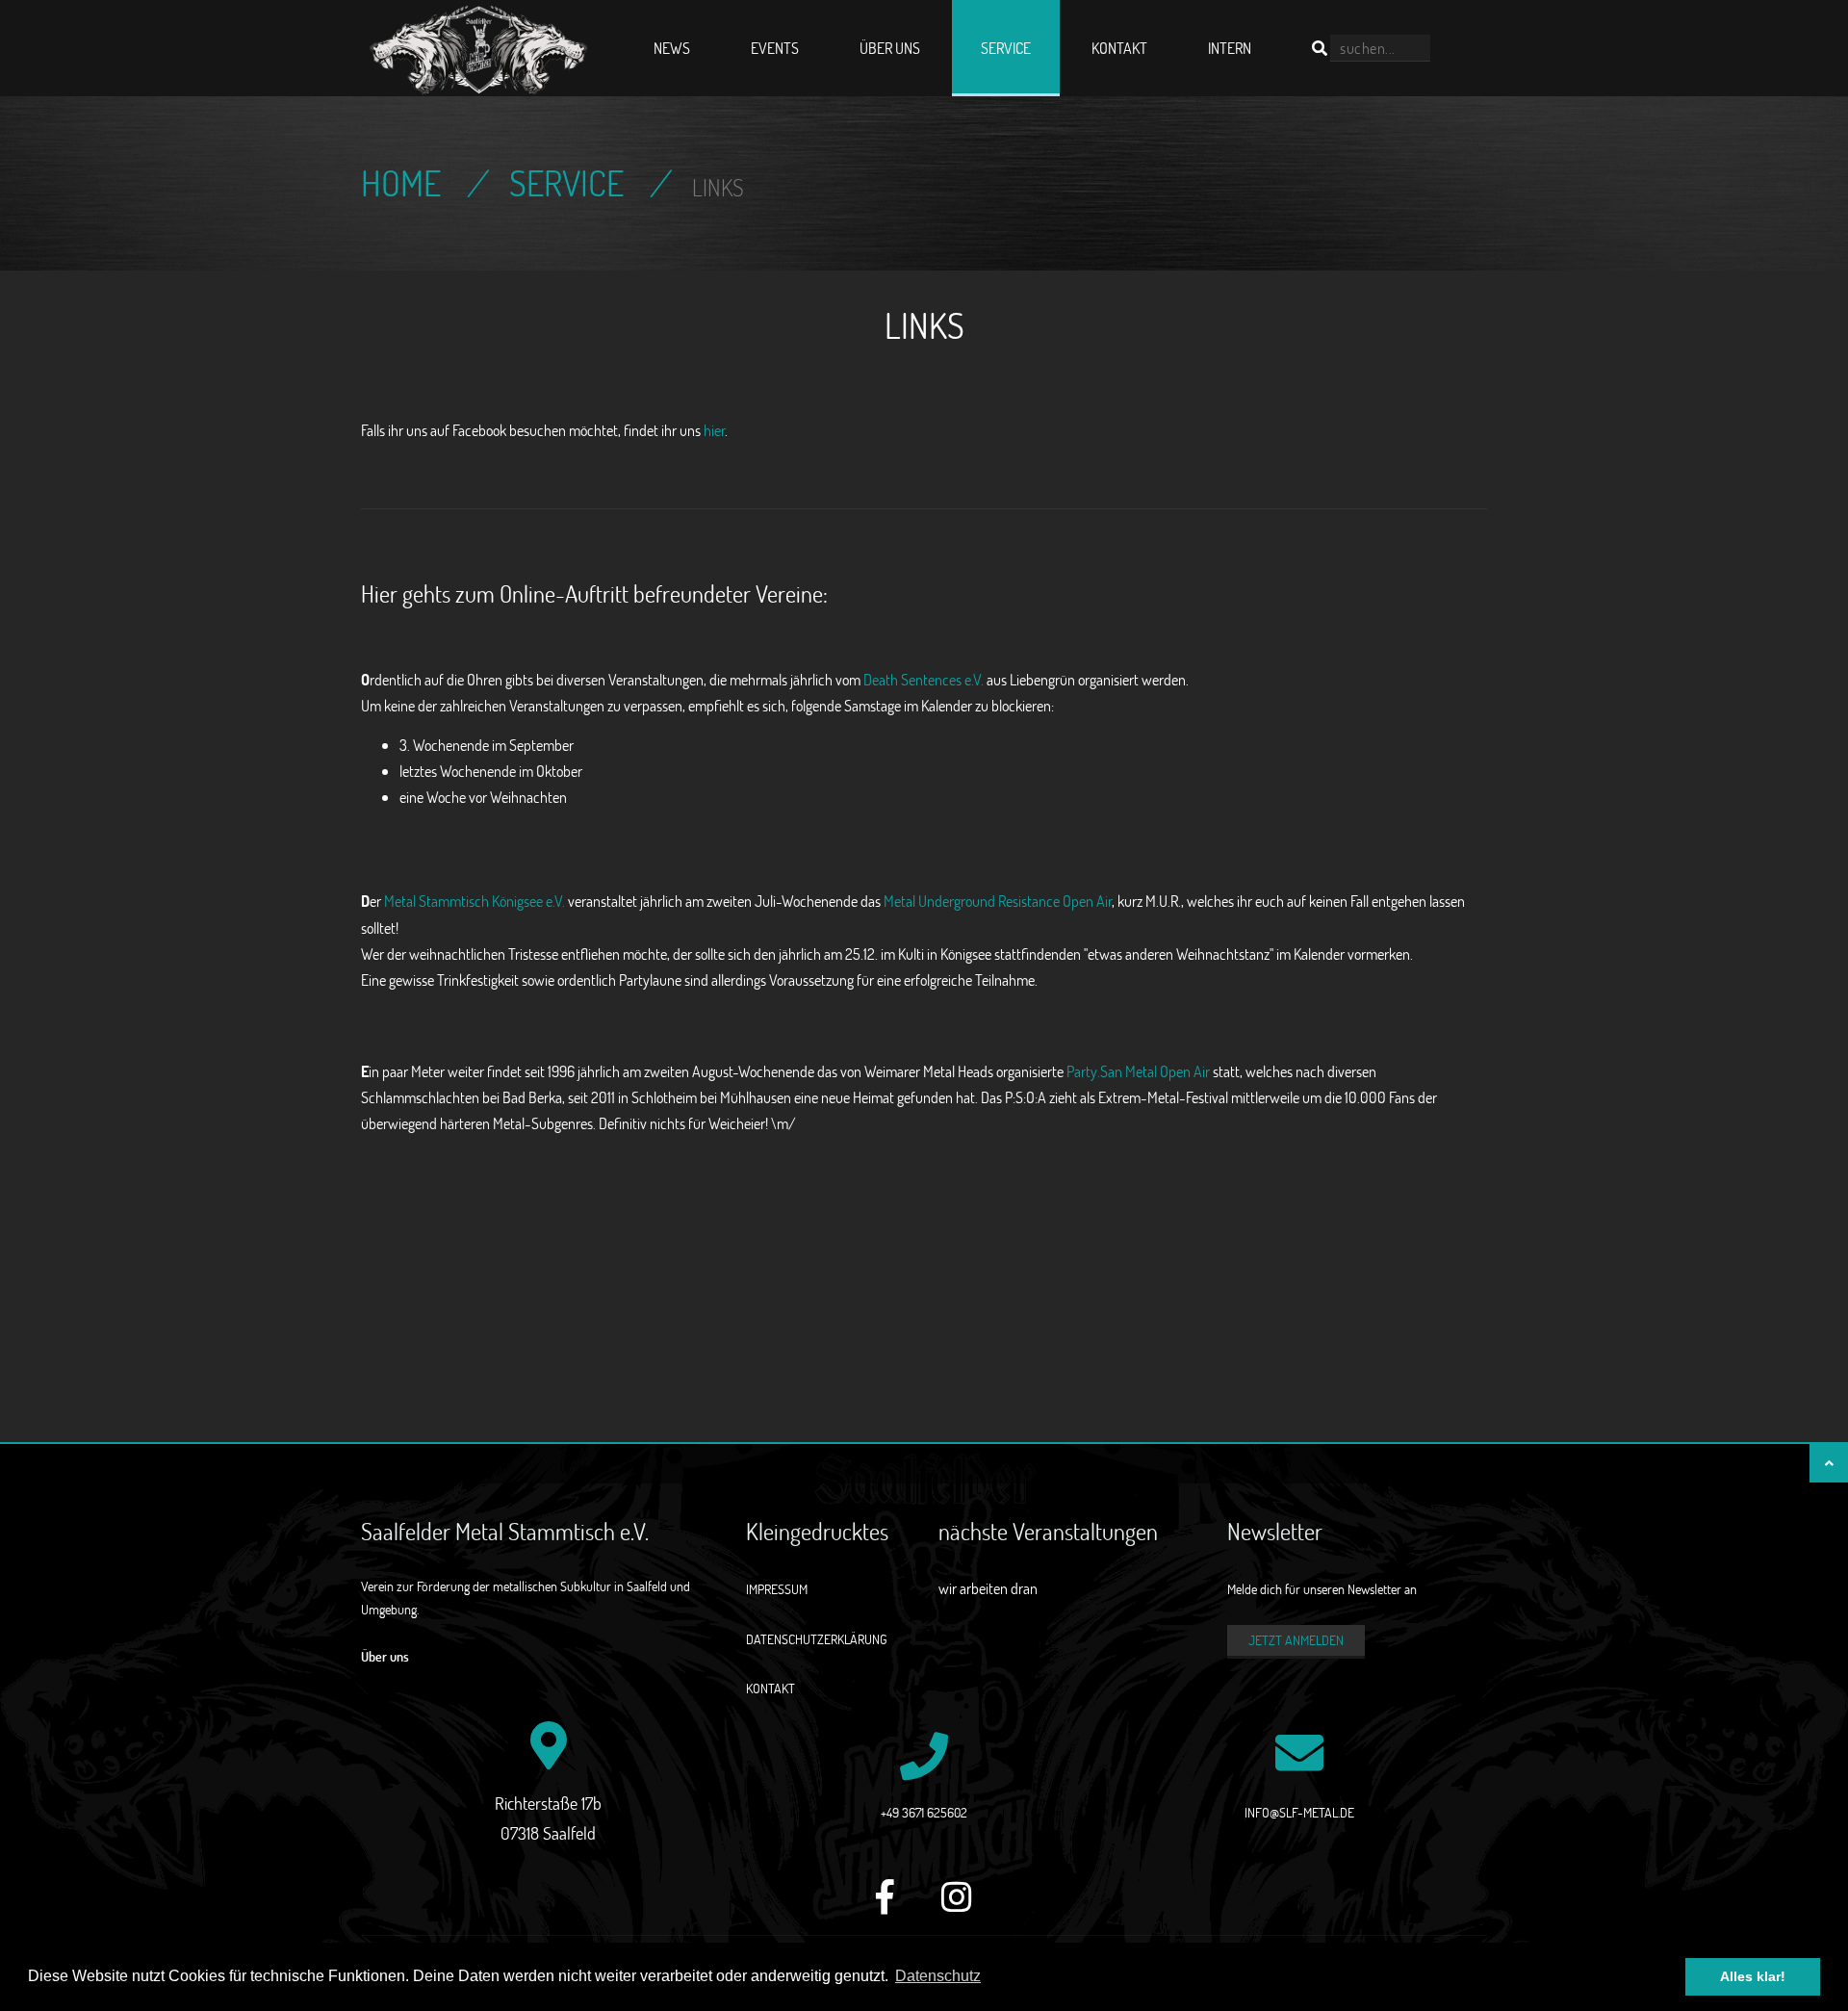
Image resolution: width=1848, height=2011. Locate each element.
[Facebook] (885, 1908)
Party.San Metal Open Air (1138, 1071)
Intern (1230, 48)
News (672, 48)
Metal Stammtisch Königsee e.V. (475, 901)
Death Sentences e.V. (924, 679)
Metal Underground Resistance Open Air (998, 901)
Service (1006, 48)
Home (401, 183)
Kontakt (1119, 48)
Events (775, 48)
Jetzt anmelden (1296, 1640)
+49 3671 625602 (924, 1812)
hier (714, 430)
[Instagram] (957, 1908)
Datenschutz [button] (938, 1976)
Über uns (890, 48)
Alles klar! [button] (1753, 1976)
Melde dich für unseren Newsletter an (1322, 1589)
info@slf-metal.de (1299, 1812)
